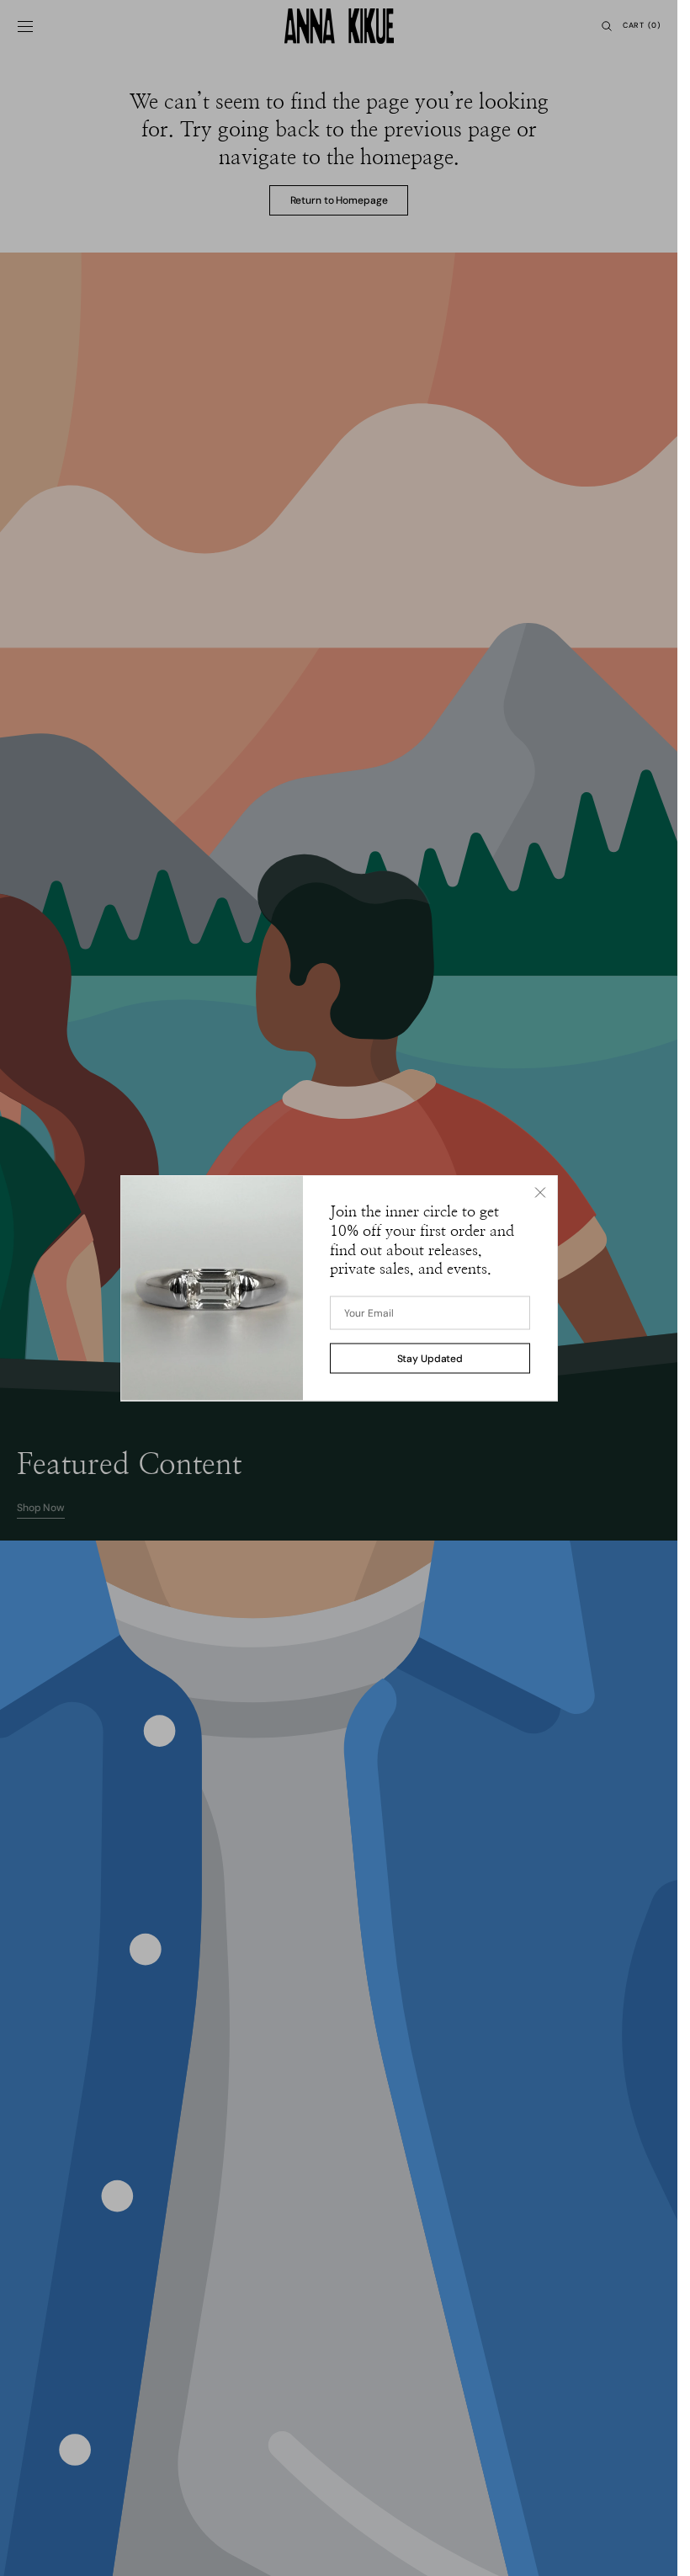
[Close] (540, 1193)
